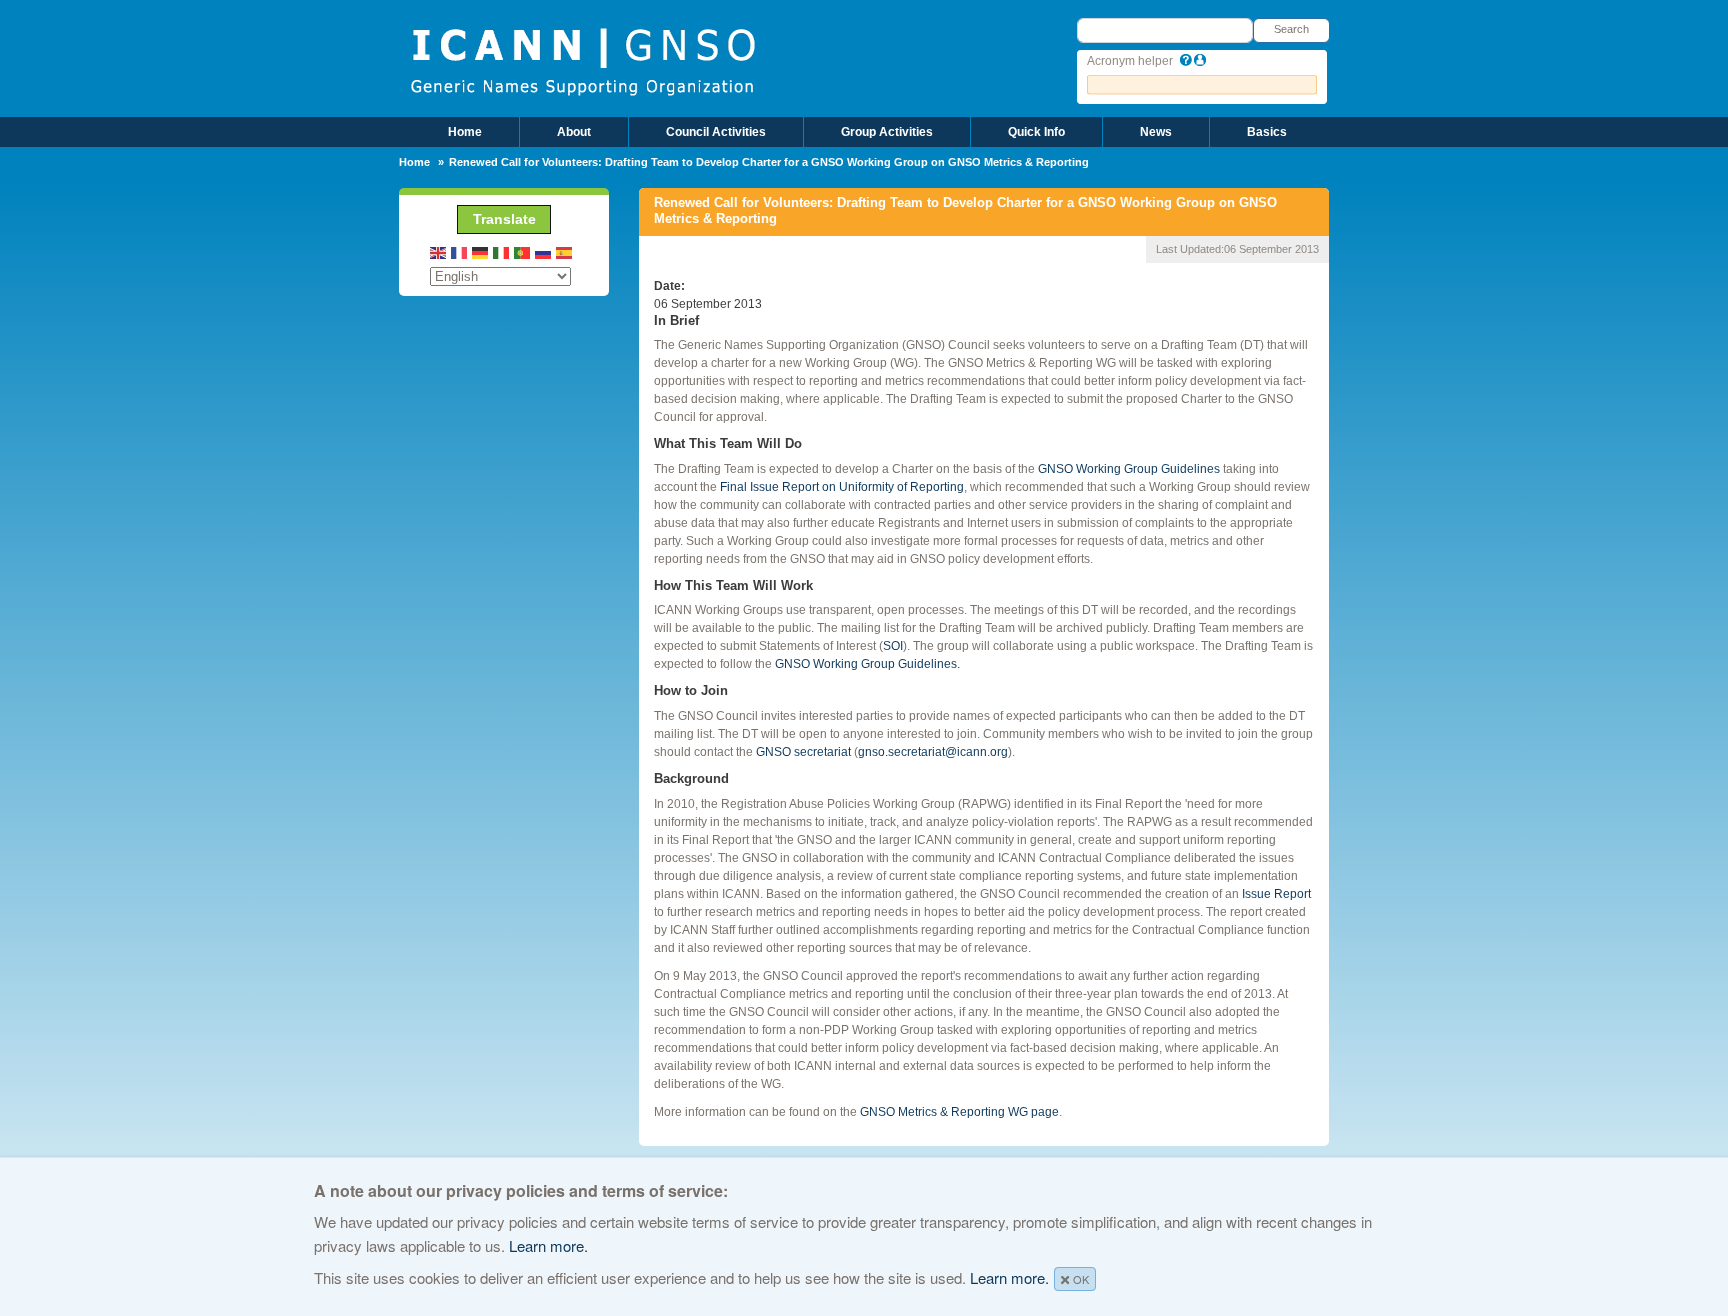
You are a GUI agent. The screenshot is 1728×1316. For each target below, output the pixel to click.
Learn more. (548, 1245)
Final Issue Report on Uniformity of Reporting (842, 487)
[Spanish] (565, 252)
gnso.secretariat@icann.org (933, 752)
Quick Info (1036, 132)
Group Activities (887, 132)
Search (1291, 29)
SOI (893, 646)
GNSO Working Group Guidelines (1129, 469)
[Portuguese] (523, 252)
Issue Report (1276, 894)
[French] (460, 252)
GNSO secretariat (803, 752)
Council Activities (716, 132)
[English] (439, 252)
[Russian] (544, 252)
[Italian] (502, 252)
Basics (1267, 132)
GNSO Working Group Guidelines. (867, 664)
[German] (481, 252)
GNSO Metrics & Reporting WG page (959, 1112)
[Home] (582, 60)
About (574, 132)
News (1156, 132)
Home (465, 132)
